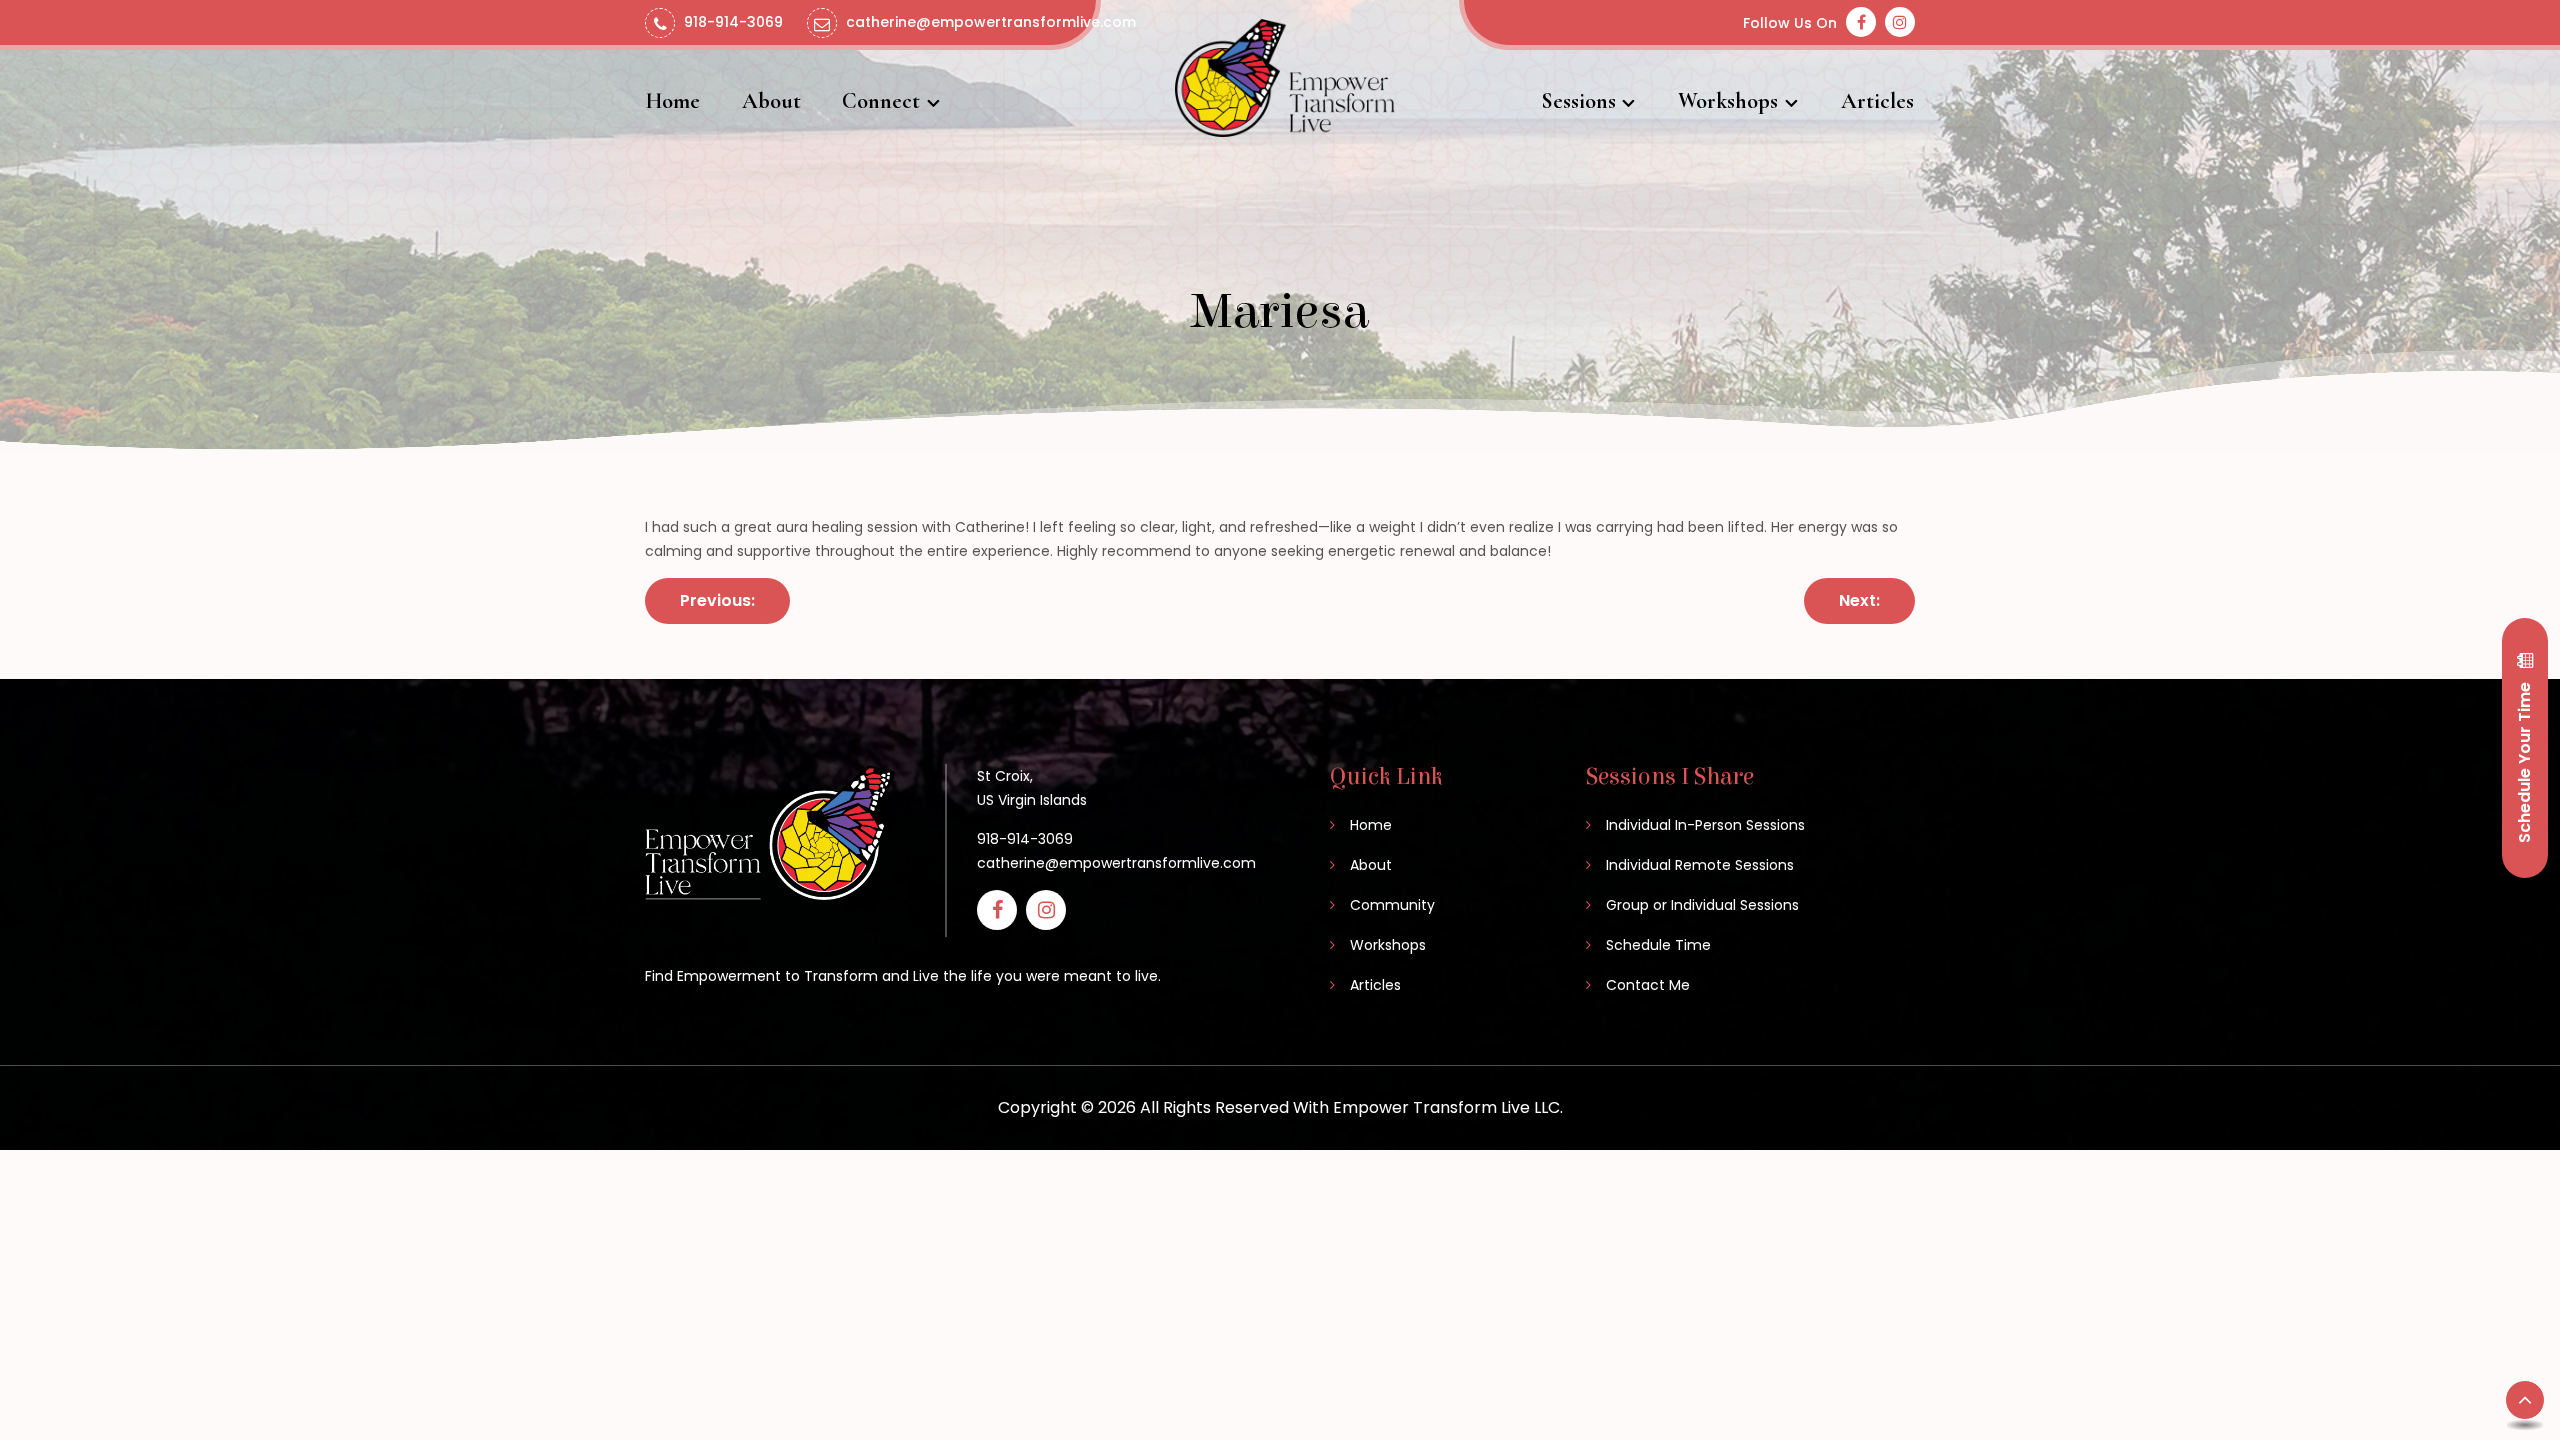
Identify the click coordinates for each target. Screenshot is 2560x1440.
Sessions (1578, 101)
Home (673, 101)
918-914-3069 (1025, 839)
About (771, 101)
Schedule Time (1658, 945)
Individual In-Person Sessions (1705, 825)
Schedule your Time (2524, 760)
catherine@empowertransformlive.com (1116, 863)
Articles (1877, 101)
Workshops (1728, 101)
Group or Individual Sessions (1702, 905)
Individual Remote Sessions (1700, 865)
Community (1392, 905)
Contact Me (1648, 985)
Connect (881, 101)
